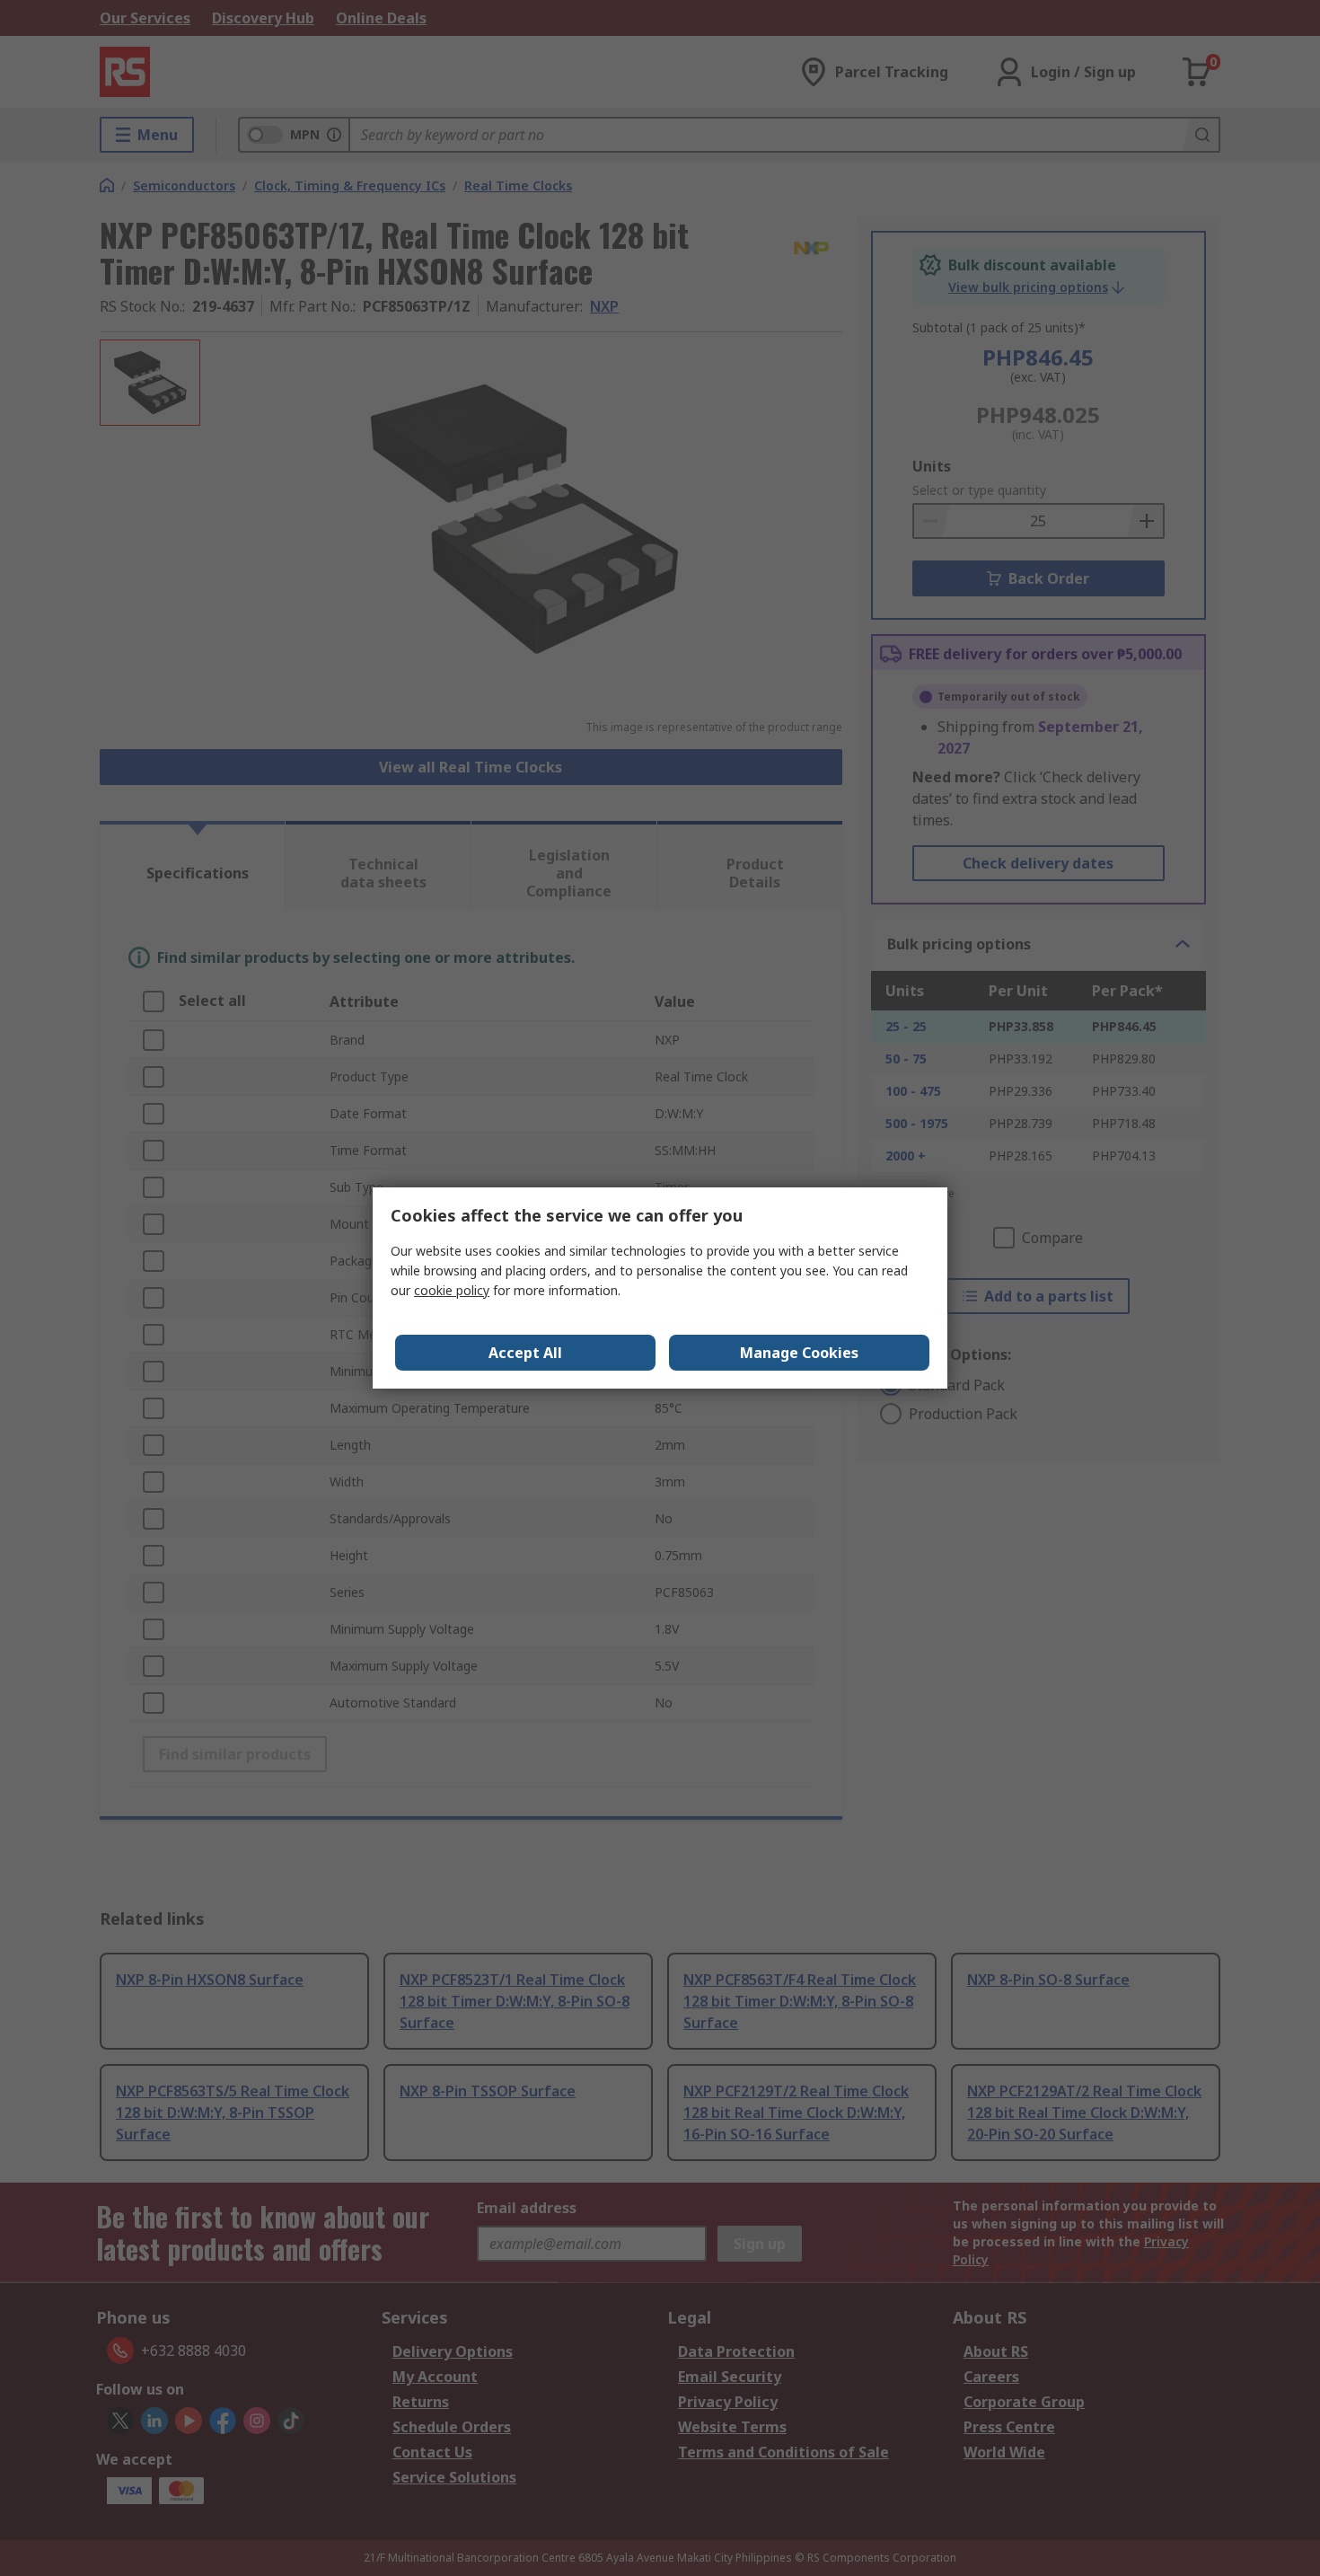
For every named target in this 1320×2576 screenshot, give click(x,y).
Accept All (525, 1353)
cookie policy (452, 1290)
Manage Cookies (799, 1353)
